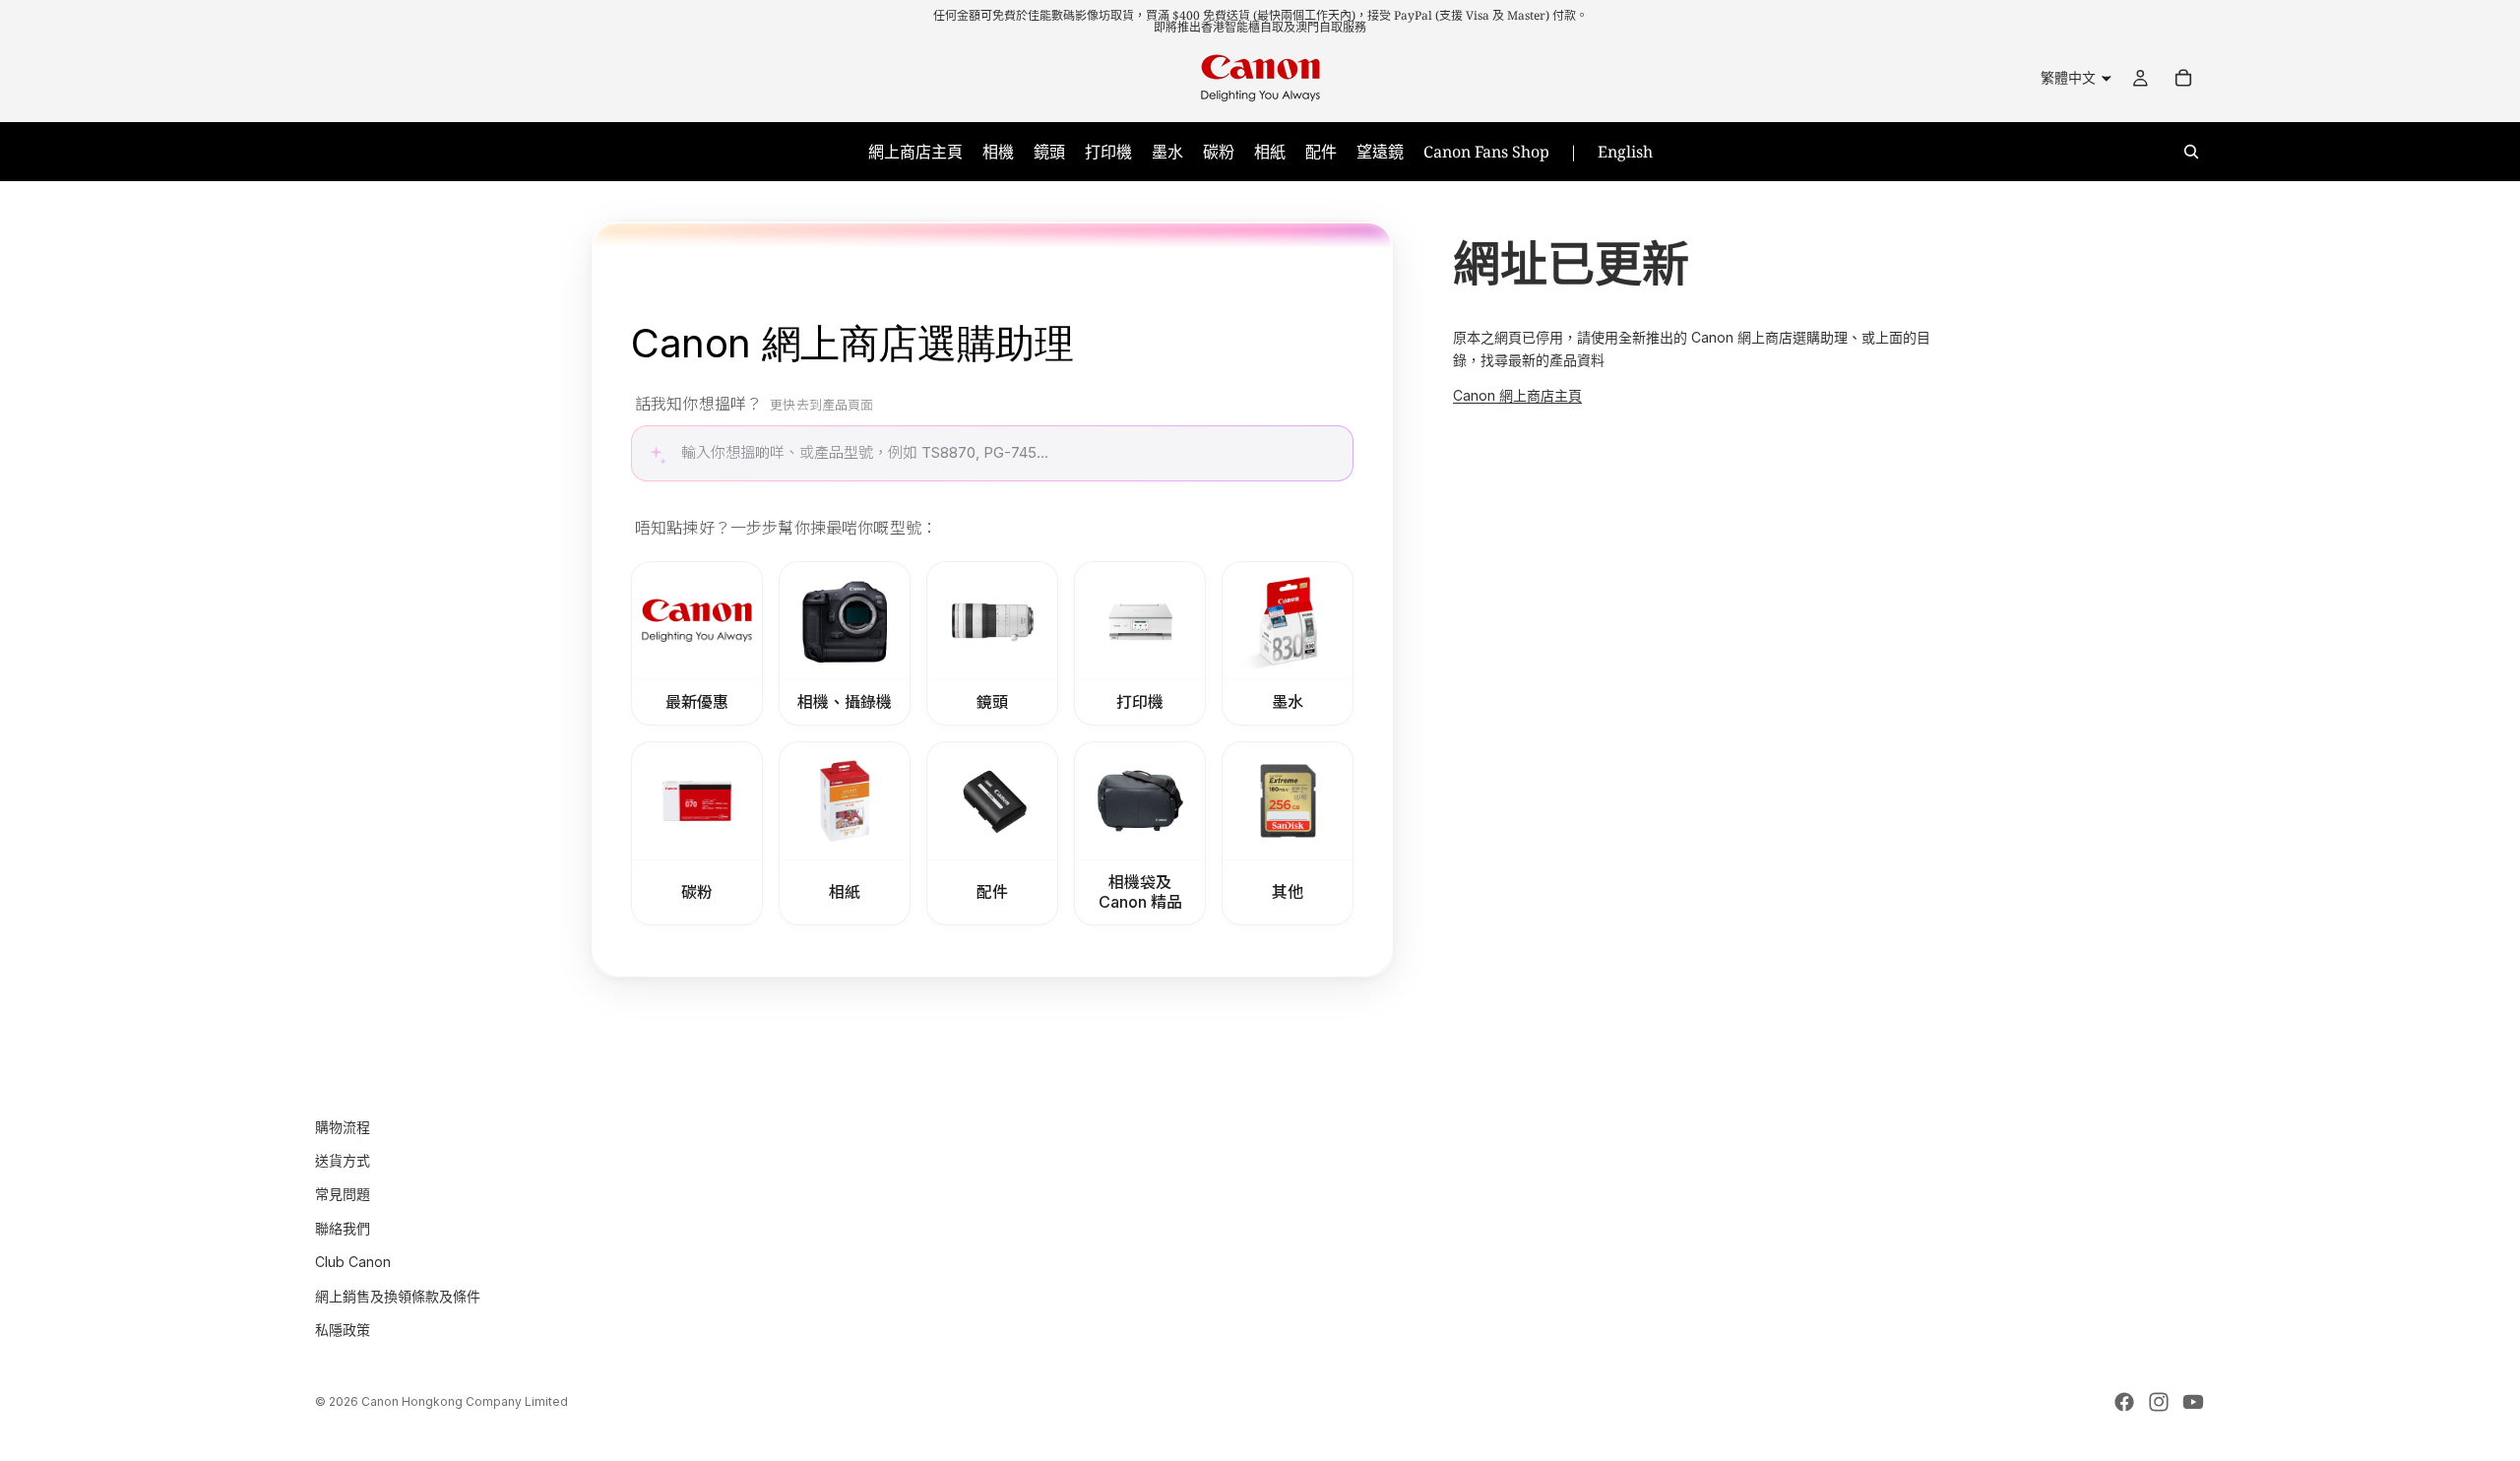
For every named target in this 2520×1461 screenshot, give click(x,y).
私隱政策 (343, 1330)
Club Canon (353, 1262)
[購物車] (2183, 78)
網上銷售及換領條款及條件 (398, 1295)
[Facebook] (2124, 1402)
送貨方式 (343, 1160)
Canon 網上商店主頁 (1517, 395)
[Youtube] (2193, 1402)
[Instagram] (2159, 1402)
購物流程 (343, 1126)
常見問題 (343, 1194)
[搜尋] (2191, 152)
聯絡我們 (343, 1227)
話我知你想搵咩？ (755, 404)
